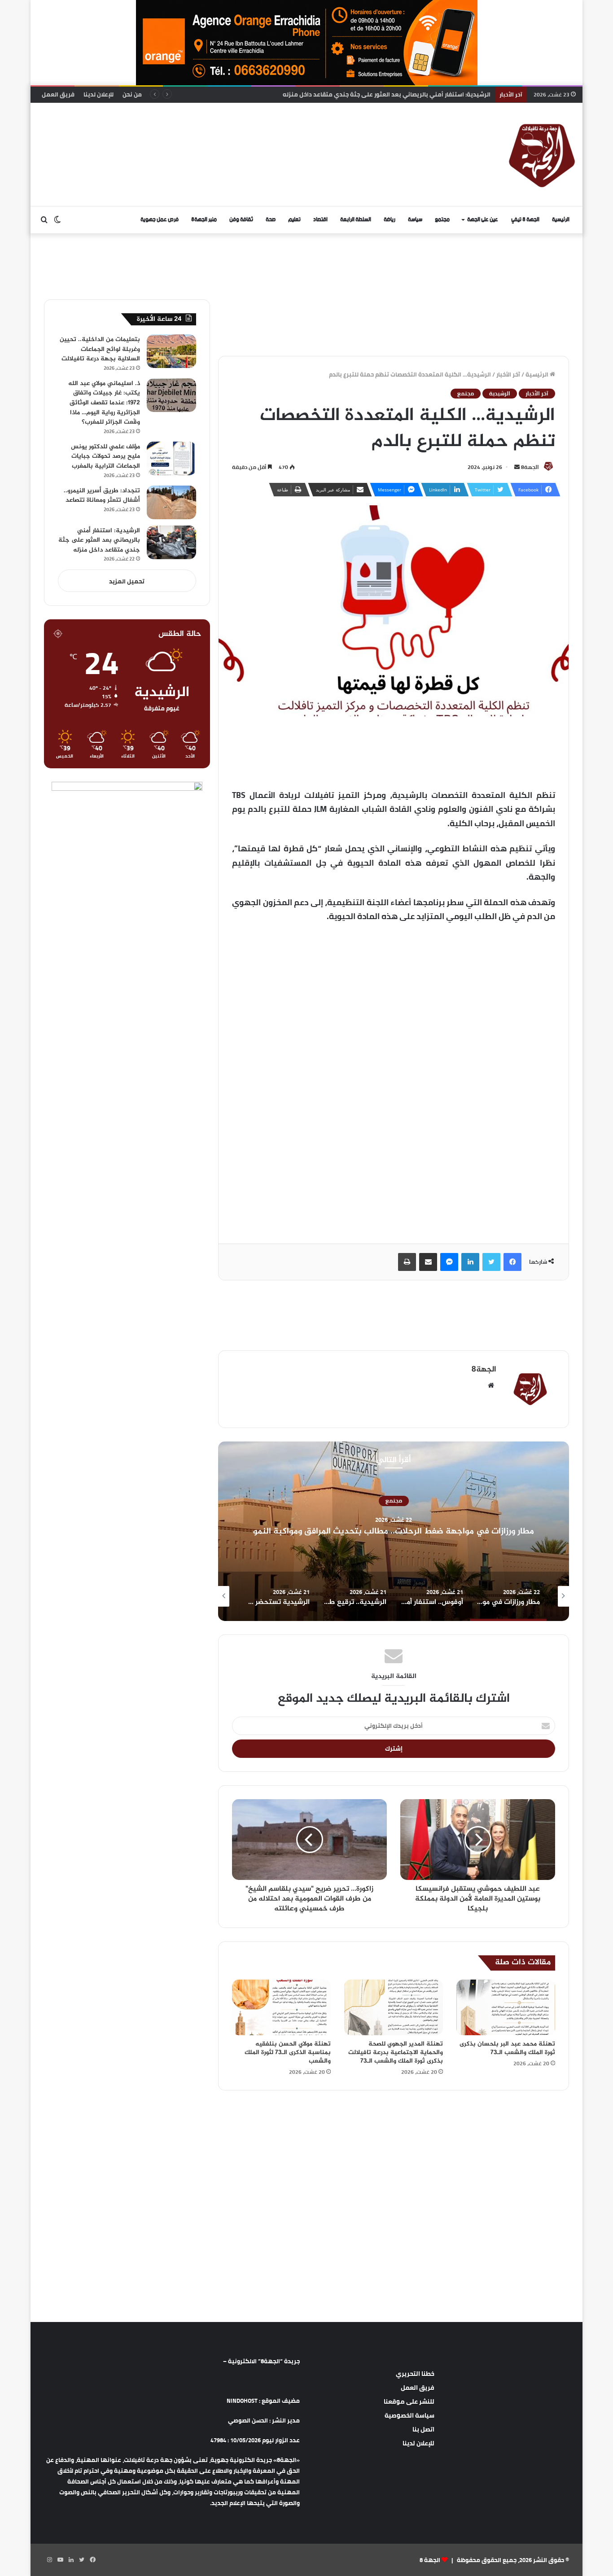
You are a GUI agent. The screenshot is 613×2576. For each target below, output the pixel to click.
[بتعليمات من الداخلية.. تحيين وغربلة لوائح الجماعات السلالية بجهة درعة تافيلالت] (171, 351)
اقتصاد (320, 220)
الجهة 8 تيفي (525, 220)
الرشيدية (500, 394)
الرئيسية (561, 220)
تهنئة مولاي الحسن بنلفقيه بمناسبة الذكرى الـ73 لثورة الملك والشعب (288, 2052)
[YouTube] (60, 2560)
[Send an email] (517, 467)
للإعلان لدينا (99, 94)
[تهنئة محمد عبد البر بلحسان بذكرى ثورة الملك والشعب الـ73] (506, 2007)
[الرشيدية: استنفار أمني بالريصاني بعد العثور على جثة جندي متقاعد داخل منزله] (171, 542)
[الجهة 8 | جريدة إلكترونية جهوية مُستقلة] (542, 154)
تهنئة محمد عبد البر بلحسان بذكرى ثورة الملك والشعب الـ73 (507, 2048)
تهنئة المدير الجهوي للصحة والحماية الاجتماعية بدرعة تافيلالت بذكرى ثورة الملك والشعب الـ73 (396, 2052)
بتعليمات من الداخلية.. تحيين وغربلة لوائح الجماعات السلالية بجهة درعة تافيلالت (100, 349)
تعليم (294, 220)
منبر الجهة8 (204, 220)
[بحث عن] (44, 220)
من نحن (132, 94)
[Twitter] (491, 1262)
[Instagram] (49, 2560)
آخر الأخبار (508, 374)
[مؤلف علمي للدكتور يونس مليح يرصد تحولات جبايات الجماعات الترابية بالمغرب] (171, 458)
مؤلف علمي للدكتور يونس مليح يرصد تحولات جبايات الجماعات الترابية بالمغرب (105, 456)
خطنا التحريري (415, 2374)
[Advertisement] (215, 132)
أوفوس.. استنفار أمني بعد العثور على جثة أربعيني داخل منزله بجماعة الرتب (394, 1531)
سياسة (415, 220)
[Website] (491, 1385)
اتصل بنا (423, 2429)
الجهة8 (530, 467)
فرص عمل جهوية (160, 220)
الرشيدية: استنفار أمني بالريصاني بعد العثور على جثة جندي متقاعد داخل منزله (99, 540)
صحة (271, 220)
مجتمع (442, 220)
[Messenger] (449, 1262)
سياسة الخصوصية (409, 2415)
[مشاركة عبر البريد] (428, 1262)
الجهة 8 (430, 2560)
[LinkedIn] (470, 1262)
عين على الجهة (483, 220)
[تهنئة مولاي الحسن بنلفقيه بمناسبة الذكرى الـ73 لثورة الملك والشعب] (281, 2007)
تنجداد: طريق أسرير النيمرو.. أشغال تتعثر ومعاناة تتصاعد (102, 496)
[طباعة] (407, 1262)
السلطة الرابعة (356, 220)
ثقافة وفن (241, 220)
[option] (394, 1531)
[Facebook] (512, 1262)
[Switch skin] (57, 220)
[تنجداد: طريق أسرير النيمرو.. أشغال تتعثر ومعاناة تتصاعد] (171, 502)
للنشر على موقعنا (409, 2401)
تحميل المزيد (127, 581)
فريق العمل (58, 94)
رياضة (390, 220)
